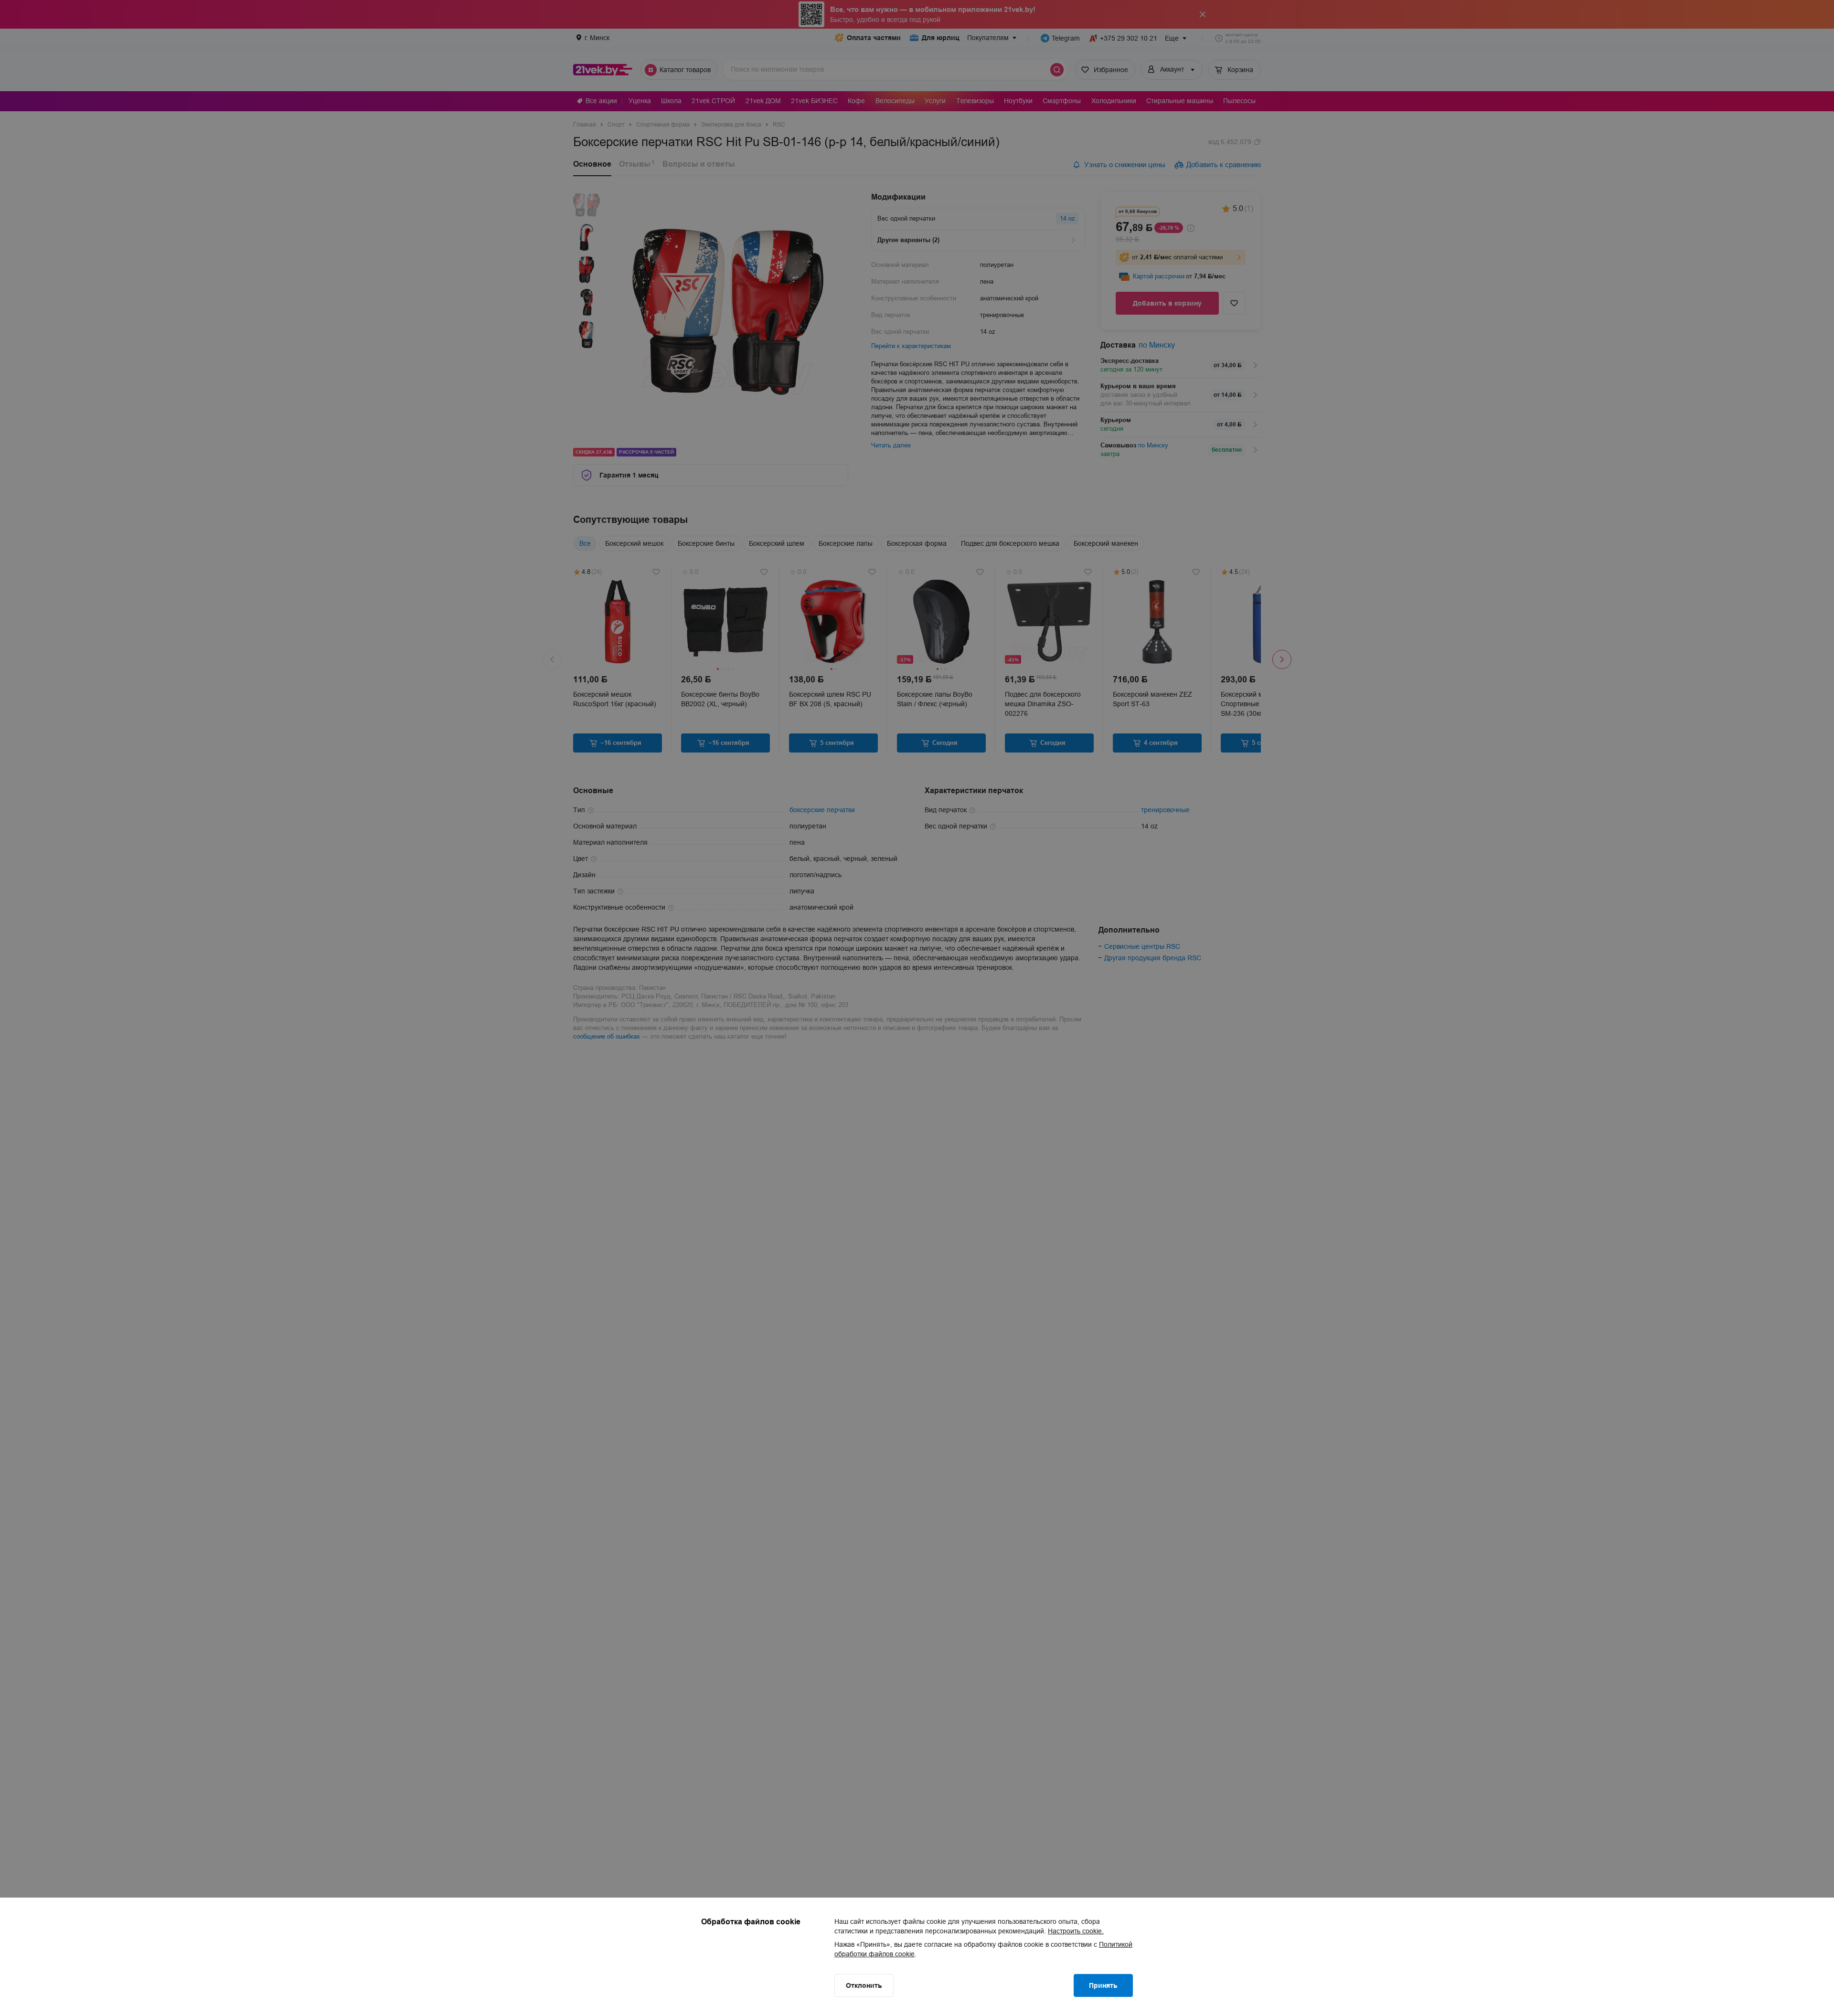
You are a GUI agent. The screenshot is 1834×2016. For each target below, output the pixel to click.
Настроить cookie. (1076, 1931)
